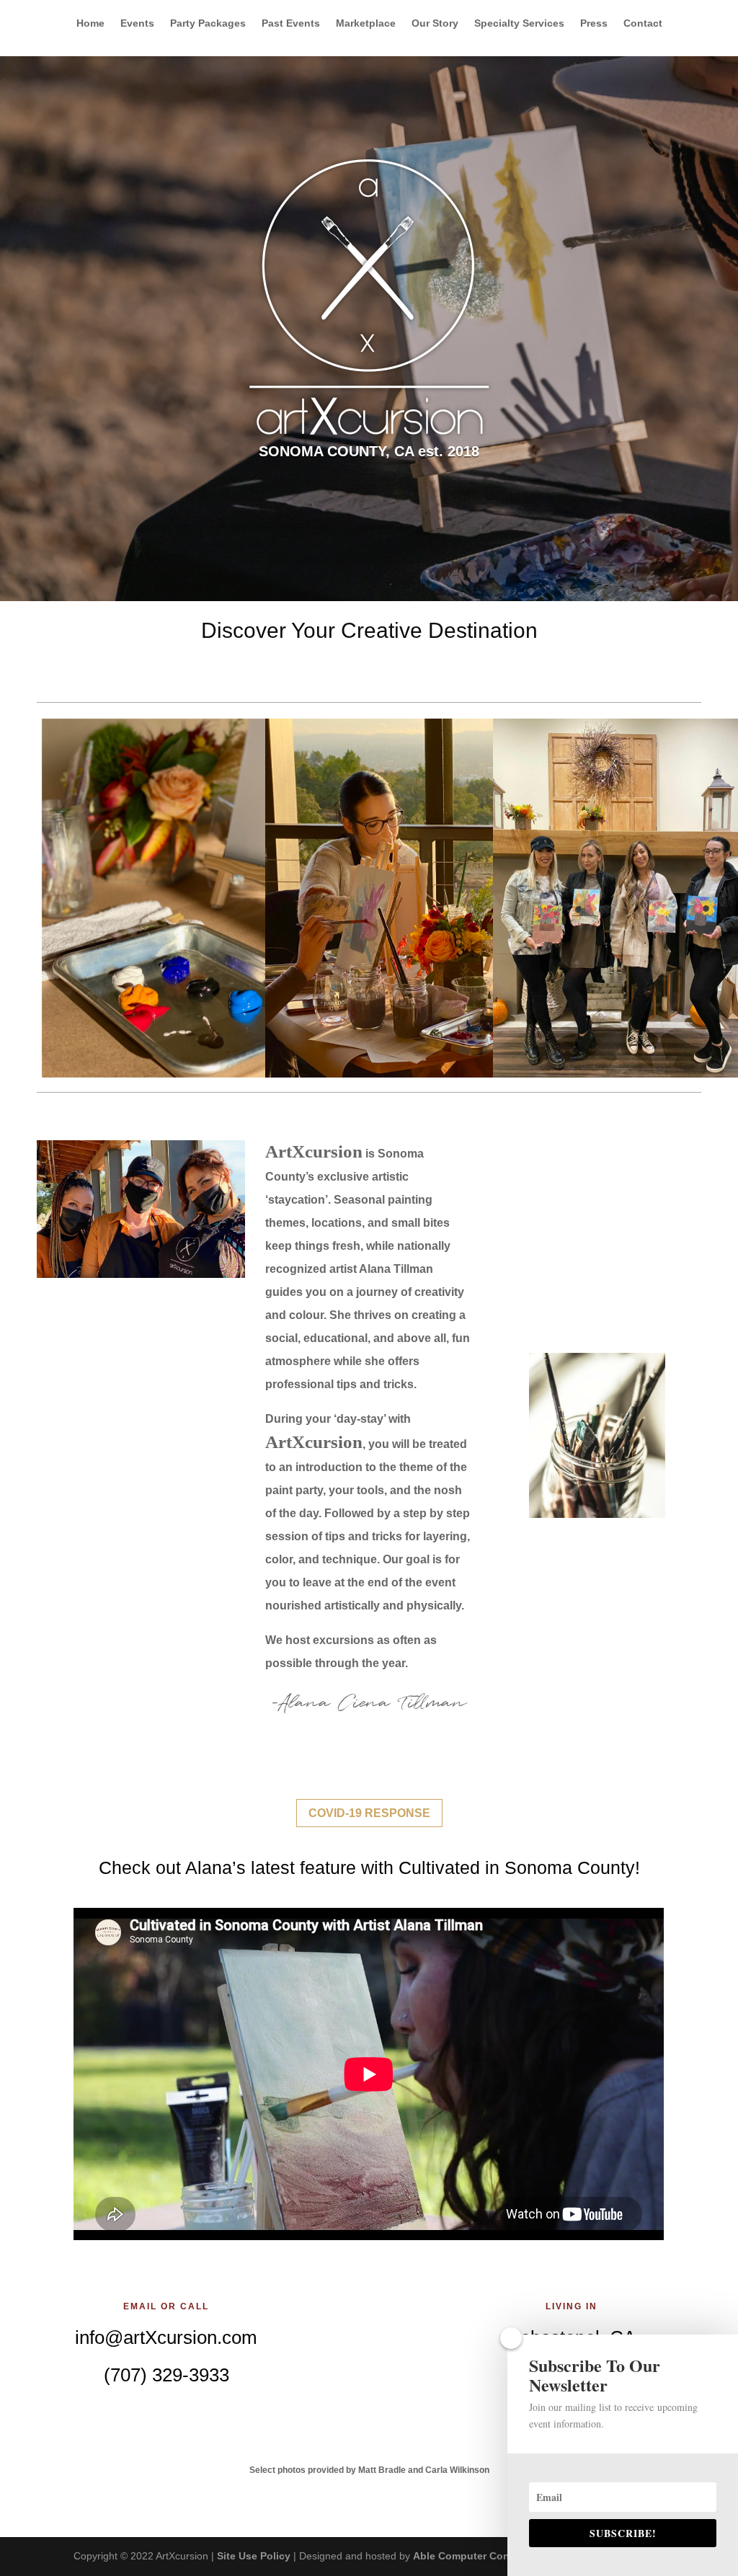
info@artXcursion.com (166, 2337)
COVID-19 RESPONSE (369, 1813)
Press (594, 23)
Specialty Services (519, 23)
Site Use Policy (254, 2556)
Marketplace (366, 23)
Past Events (291, 23)
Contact (643, 23)
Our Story (435, 23)
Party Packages (208, 23)
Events (137, 23)
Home (90, 23)
